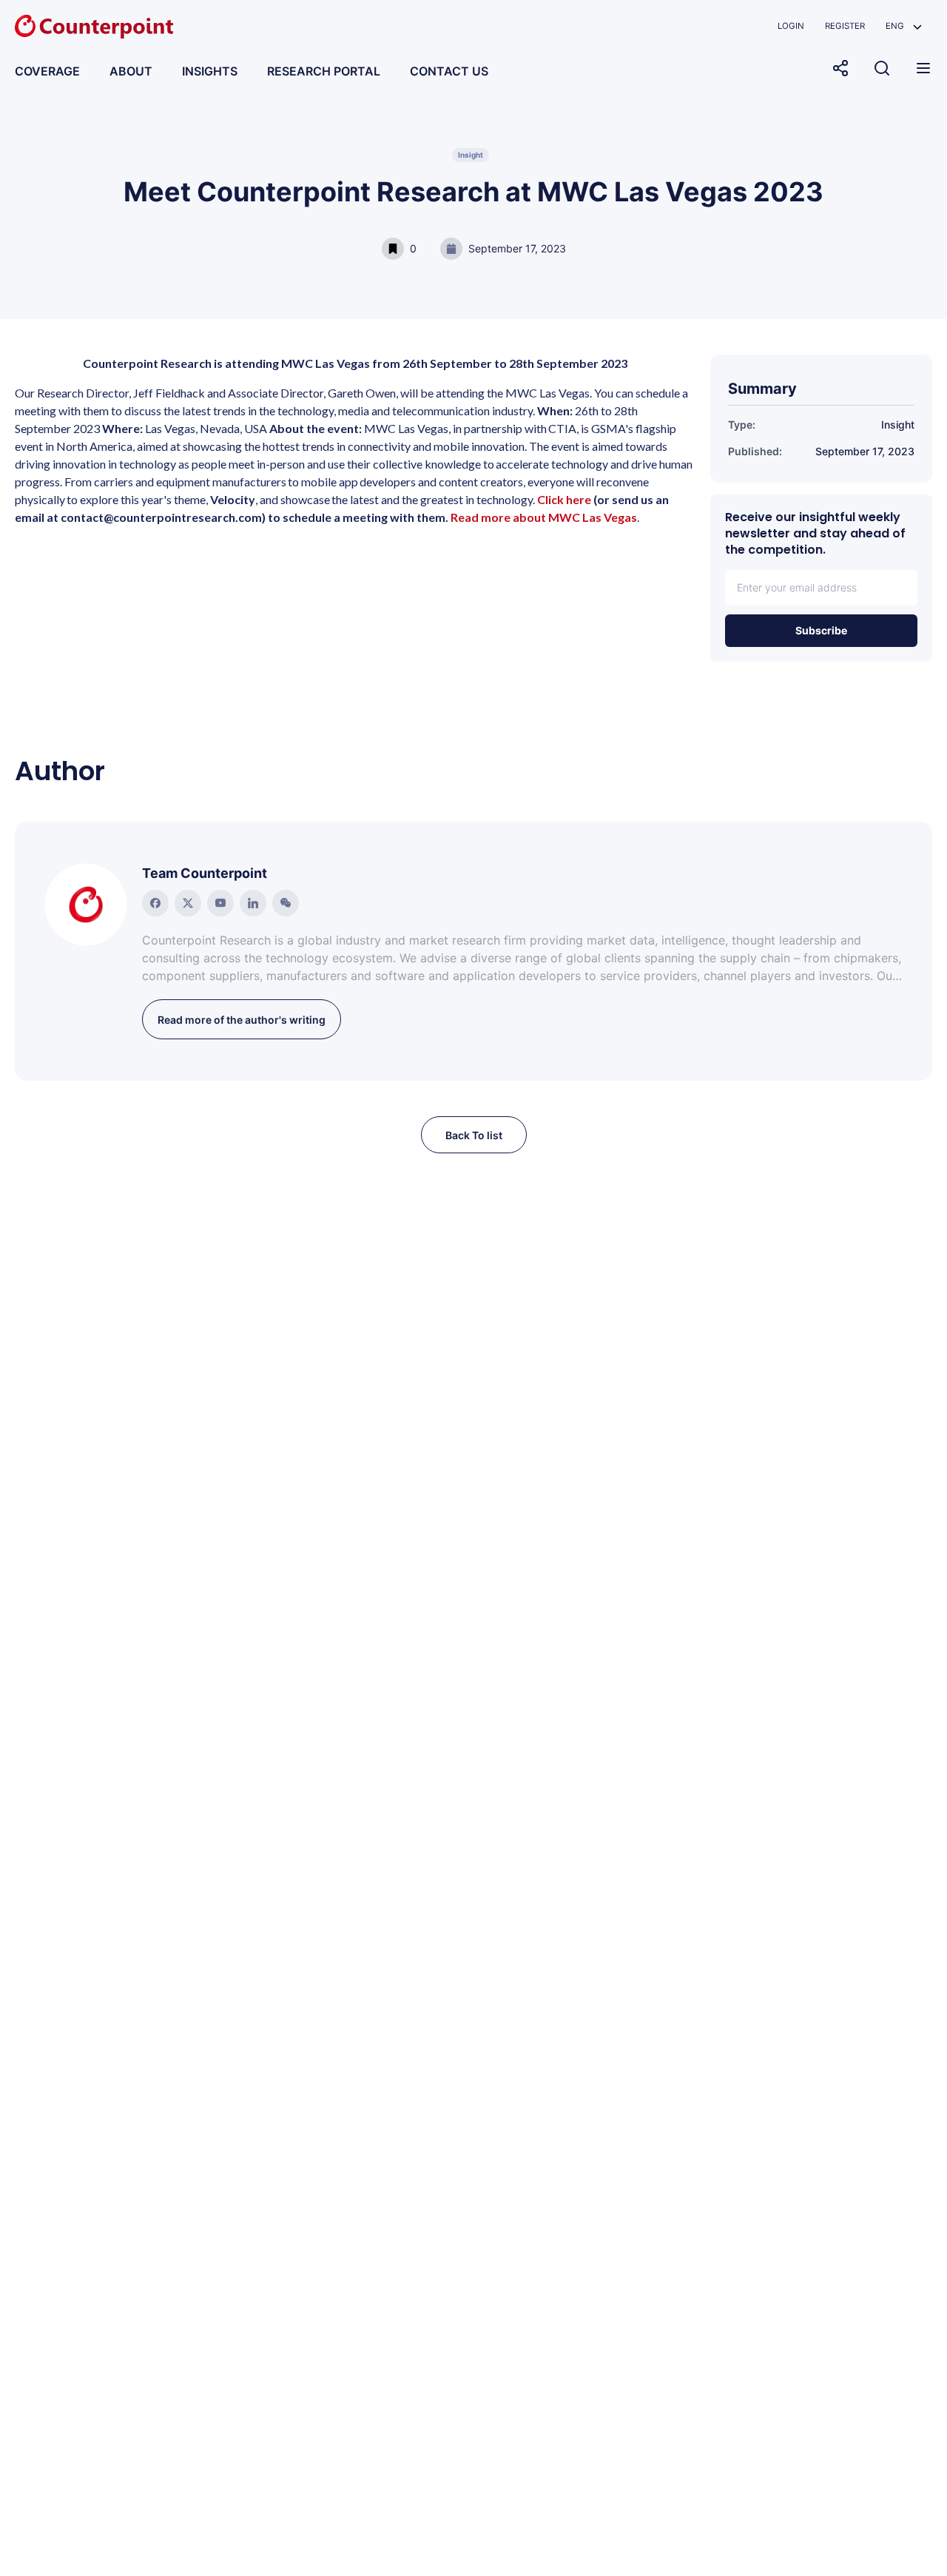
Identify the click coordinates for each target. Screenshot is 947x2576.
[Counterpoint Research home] (94, 27)
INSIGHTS (210, 71)
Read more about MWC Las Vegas (544, 517)
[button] (904, 26)
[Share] (840, 68)
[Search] (882, 68)
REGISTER (845, 26)
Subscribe (821, 630)
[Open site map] (923, 68)
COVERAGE (47, 71)
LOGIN (791, 26)
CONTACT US (449, 71)
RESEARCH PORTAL (324, 71)
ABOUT (131, 71)
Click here (564, 499)
